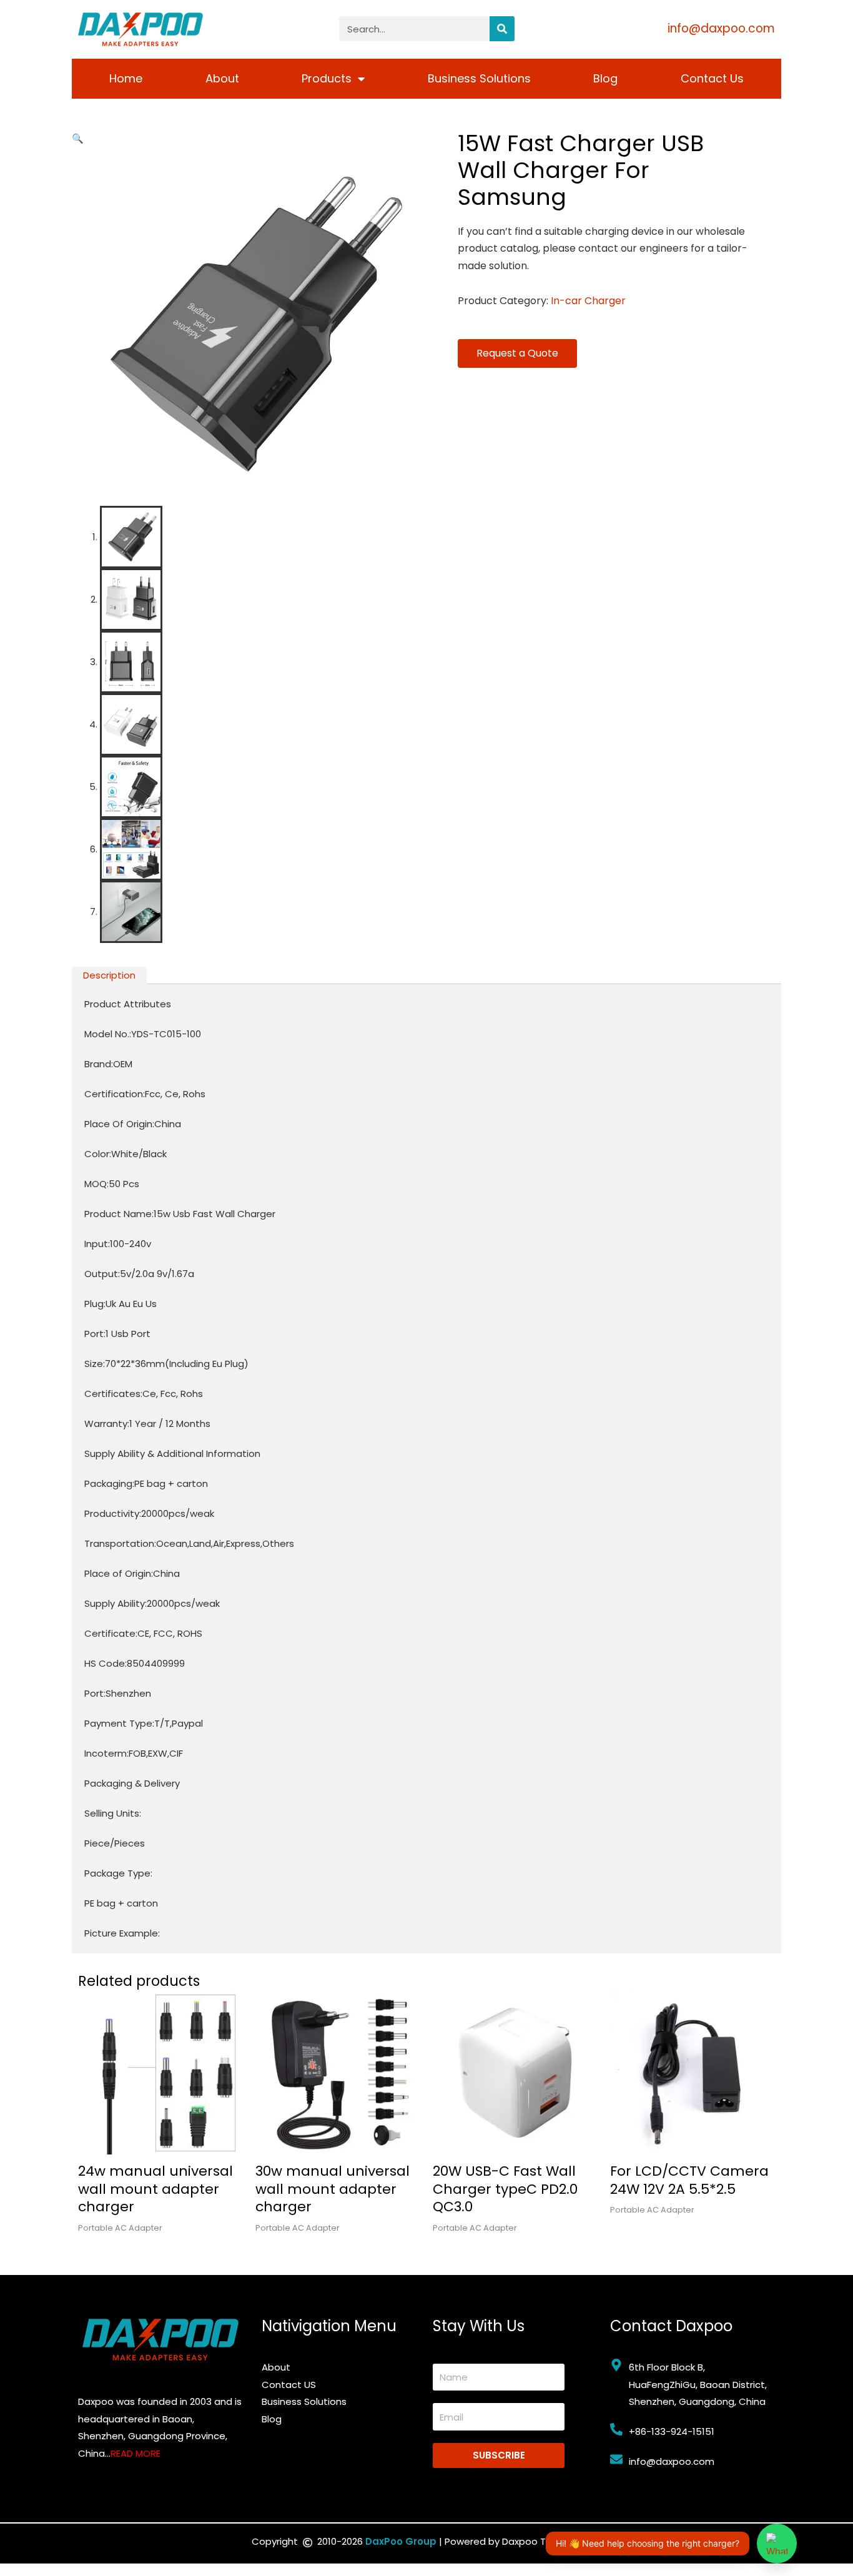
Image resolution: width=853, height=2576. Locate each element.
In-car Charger (588, 301)
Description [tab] (109, 975)
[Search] (502, 29)
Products (327, 78)
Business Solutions (479, 78)
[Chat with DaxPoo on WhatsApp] (777, 2544)
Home (126, 78)
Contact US (289, 2385)
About (222, 78)
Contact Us (712, 78)
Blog (605, 78)
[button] (78, 138)
